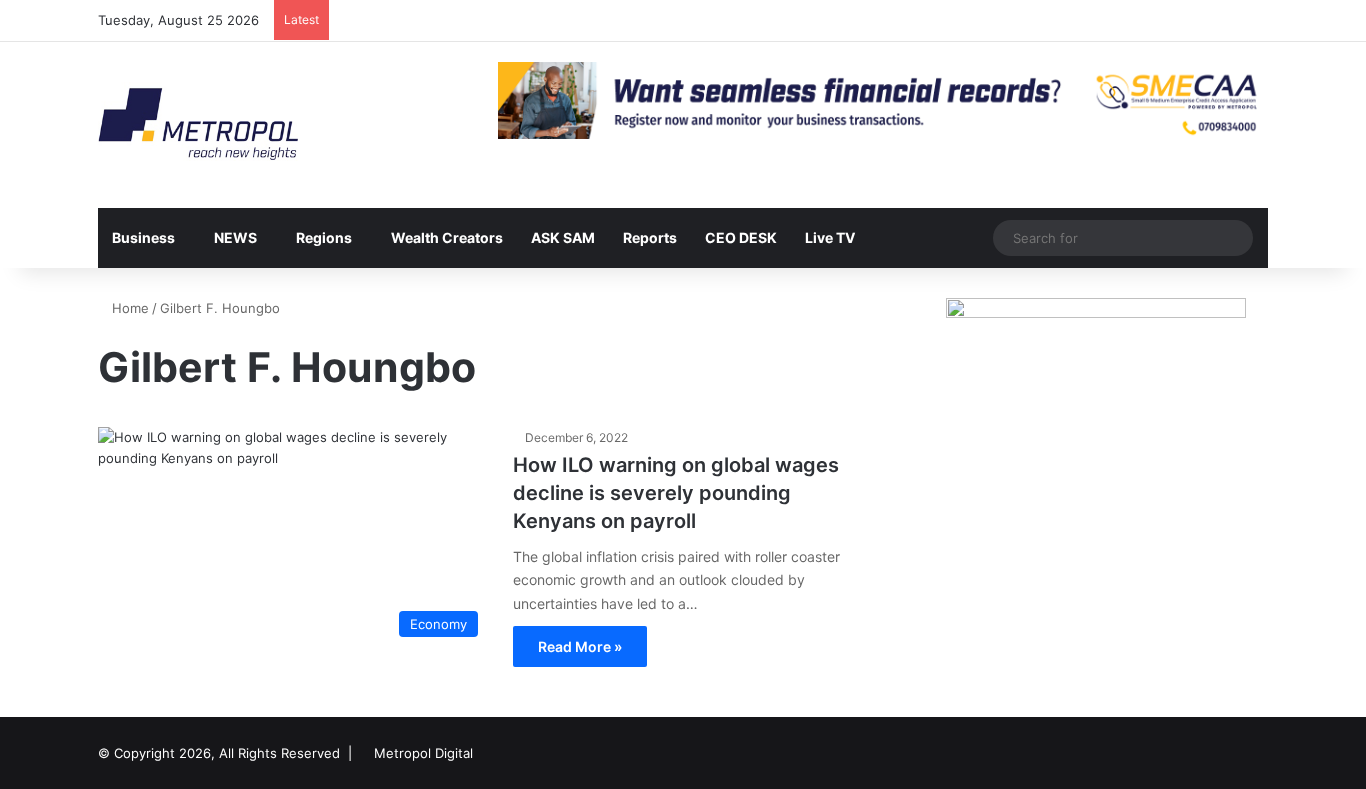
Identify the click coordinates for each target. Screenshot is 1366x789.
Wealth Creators (447, 237)
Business (143, 237)
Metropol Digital (423, 753)
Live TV (830, 237)
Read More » (580, 646)
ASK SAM (563, 237)
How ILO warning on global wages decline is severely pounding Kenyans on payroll (676, 493)
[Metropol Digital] (198, 125)
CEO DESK (741, 237)
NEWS (235, 237)
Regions (324, 237)
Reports (650, 237)
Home (128, 308)
